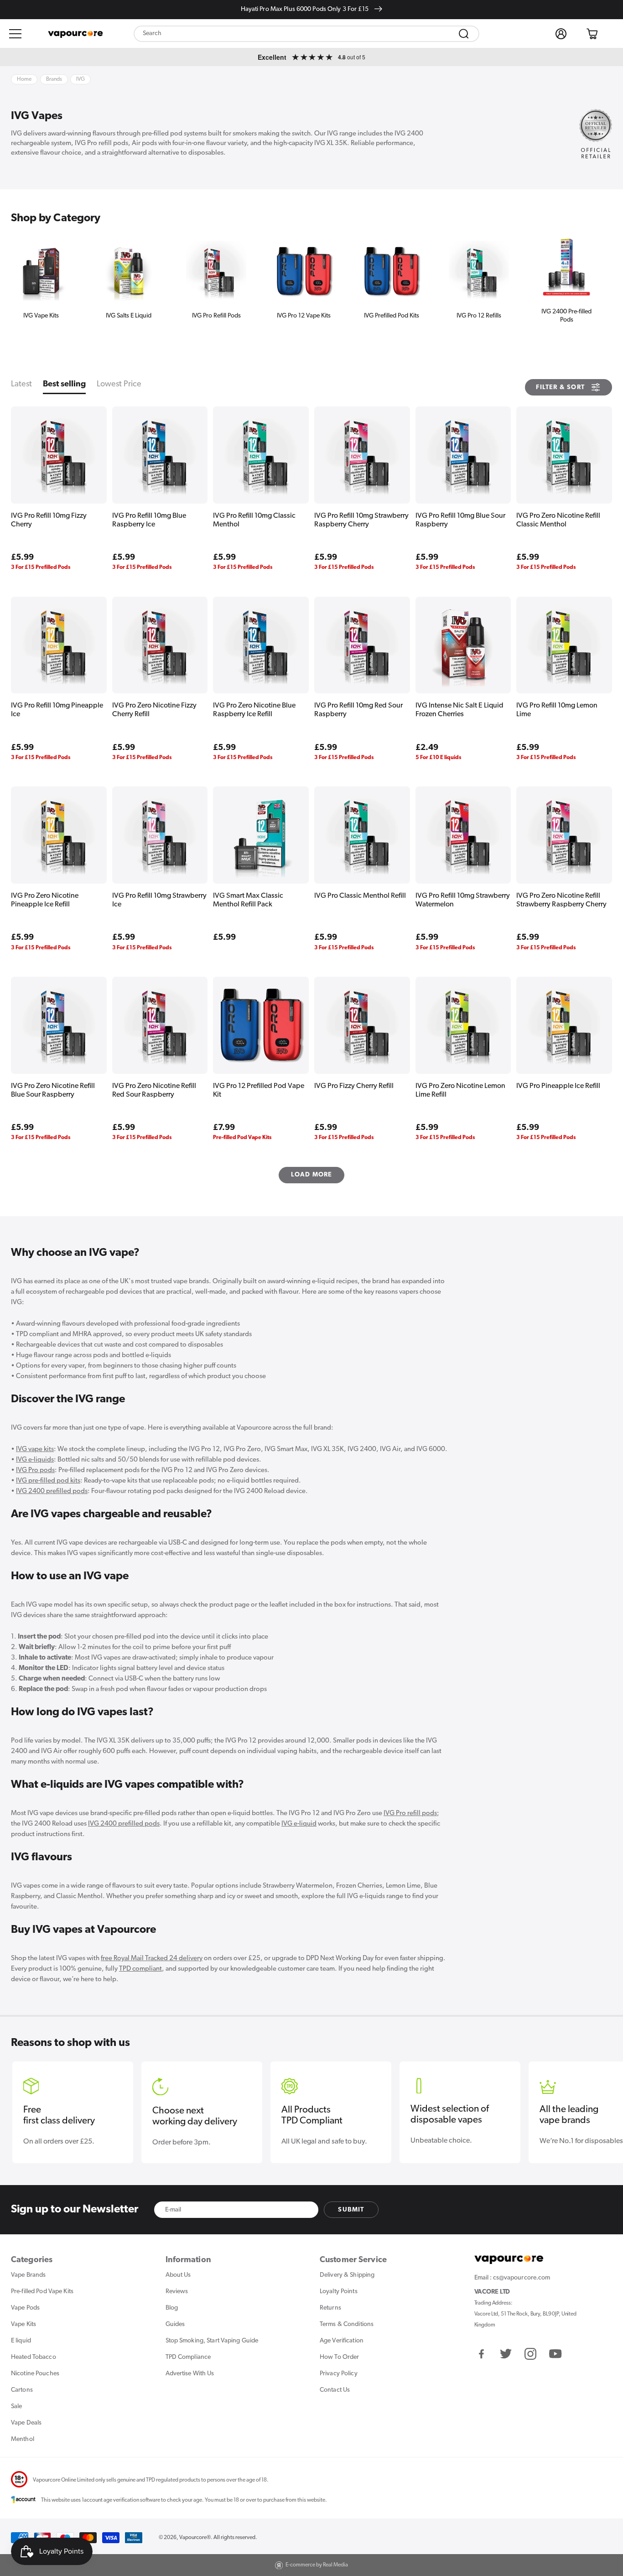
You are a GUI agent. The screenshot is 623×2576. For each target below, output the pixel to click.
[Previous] (23, 273)
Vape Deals (26, 2423)
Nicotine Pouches (35, 2374)
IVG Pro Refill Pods (216, 316)
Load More (312, 1175)
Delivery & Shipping (347, 2275)
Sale (16, 2407)
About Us (178, 2275)
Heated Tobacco (34, 2357)
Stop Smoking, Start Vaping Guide (212, 2341)
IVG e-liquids (35, 1460)
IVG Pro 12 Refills (479, 316)
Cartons (22, 2390)
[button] (16, 34)
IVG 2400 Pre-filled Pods (566, 316)
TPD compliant (140, 1969)
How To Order (339, 2357)
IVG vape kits (35, 1449)
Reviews (177, 2292)
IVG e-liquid (299, 1824)
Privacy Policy (339, 2374)
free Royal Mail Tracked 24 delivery (152, 1959)
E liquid (21, 2341)
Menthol (23, 2439)
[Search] (464, 34)
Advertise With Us (190, 2374)
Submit (351, 2210)
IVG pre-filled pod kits (48, 1481)
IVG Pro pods (35, 1470)
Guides (175, 2324)
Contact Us (335, 2390)
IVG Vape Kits (41, 316)
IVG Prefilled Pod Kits (392, 316)
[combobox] (306, 34)
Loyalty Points (339, 2292)
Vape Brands (28, 2275)
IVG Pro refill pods (410, 1814)
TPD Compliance (188, 2357)
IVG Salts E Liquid (129, 316)
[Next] (600, 273)
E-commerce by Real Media (317, 2565)
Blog (172, 2308)
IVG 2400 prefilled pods (52, 1491)
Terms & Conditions (347, 2324)
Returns (330, 2308)
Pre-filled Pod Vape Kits (42, 2292)
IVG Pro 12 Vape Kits (304, 316)
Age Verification (342, 2341)
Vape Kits (23, 2324)
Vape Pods (25, 2308)
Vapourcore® (195, 2538)
